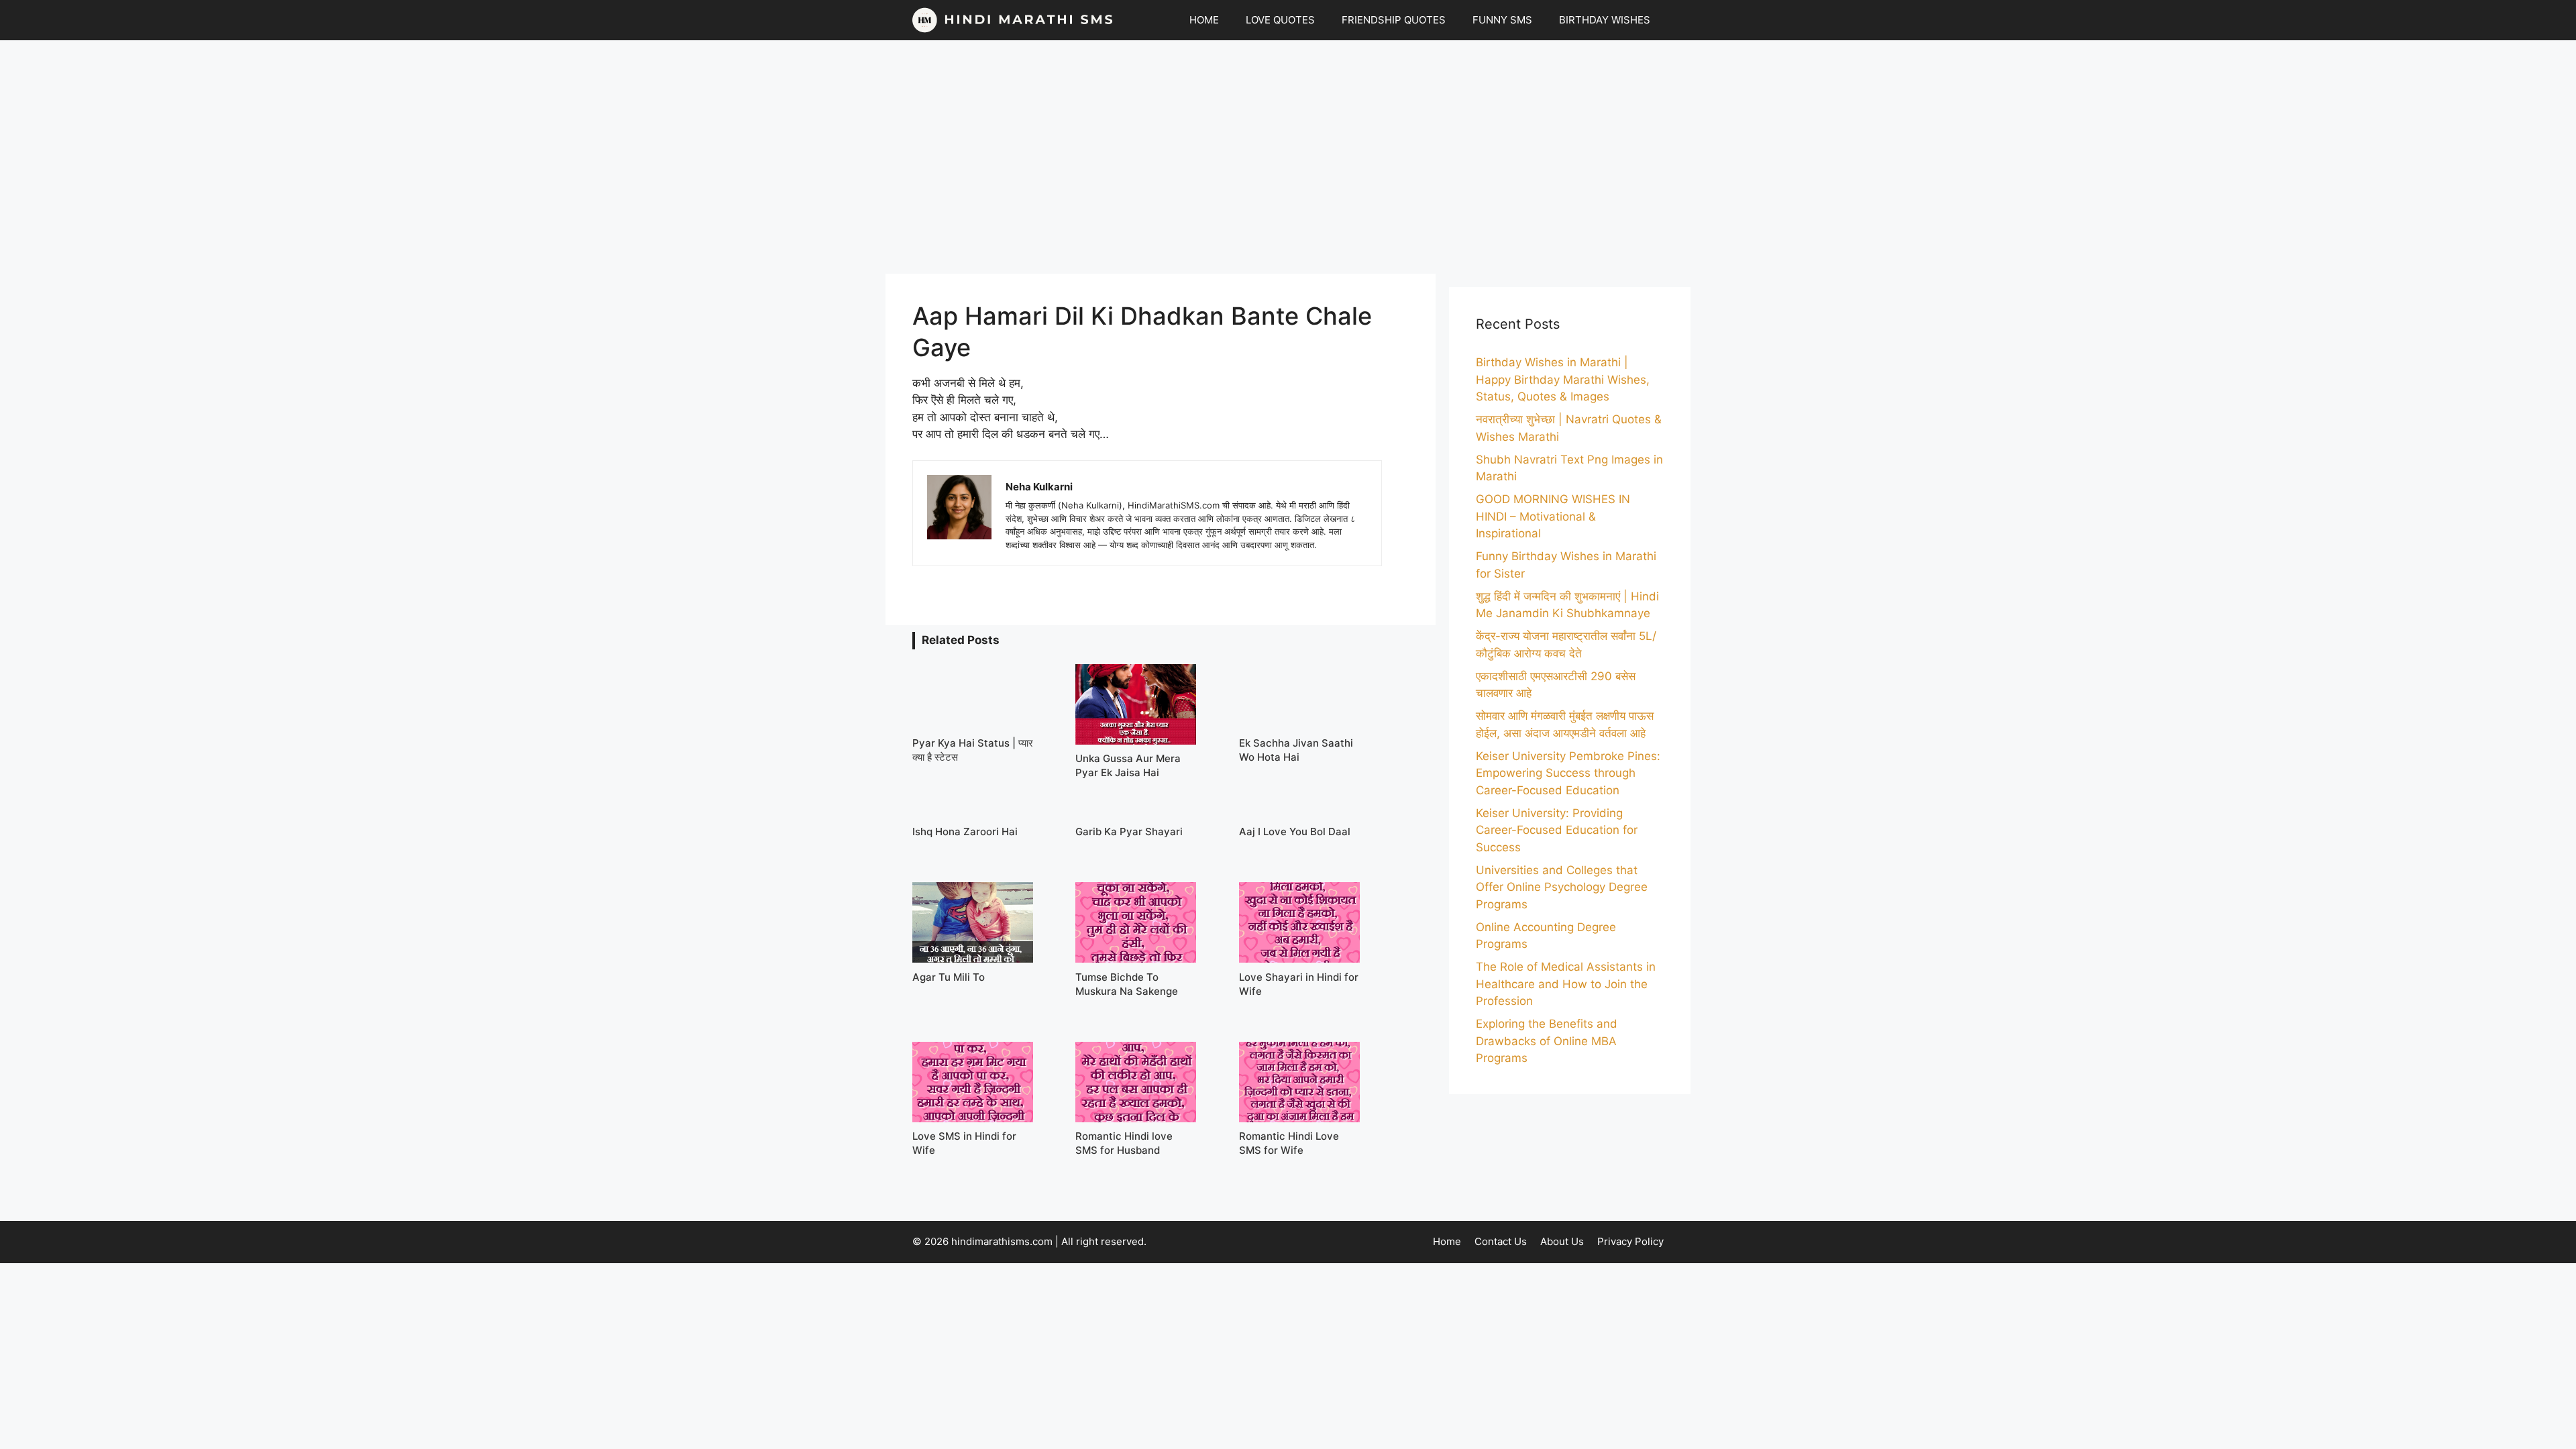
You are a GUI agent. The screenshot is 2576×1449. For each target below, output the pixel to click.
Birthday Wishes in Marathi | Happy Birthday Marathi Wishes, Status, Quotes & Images (1563, 379)
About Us (1562, 1241)
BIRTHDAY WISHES (1605, 20)
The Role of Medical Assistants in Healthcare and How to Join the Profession (1566, 984)
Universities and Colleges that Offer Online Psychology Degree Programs (1562, 887)
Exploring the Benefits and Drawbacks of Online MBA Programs (1547, 1041)
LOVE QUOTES (1280, 20)
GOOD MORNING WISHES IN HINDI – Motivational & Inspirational (1553, 516)
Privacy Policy (1630, 1241)
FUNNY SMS (1502, 20)
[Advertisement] (1288, 157)
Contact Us (1501, 1241)
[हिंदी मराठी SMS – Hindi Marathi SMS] (1013, 20)
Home (1447, 1241)
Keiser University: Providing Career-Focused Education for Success (1557, 830)
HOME (1204, 20)
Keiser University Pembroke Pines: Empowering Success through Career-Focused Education (1568, 773)
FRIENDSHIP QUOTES (1394, 20)
